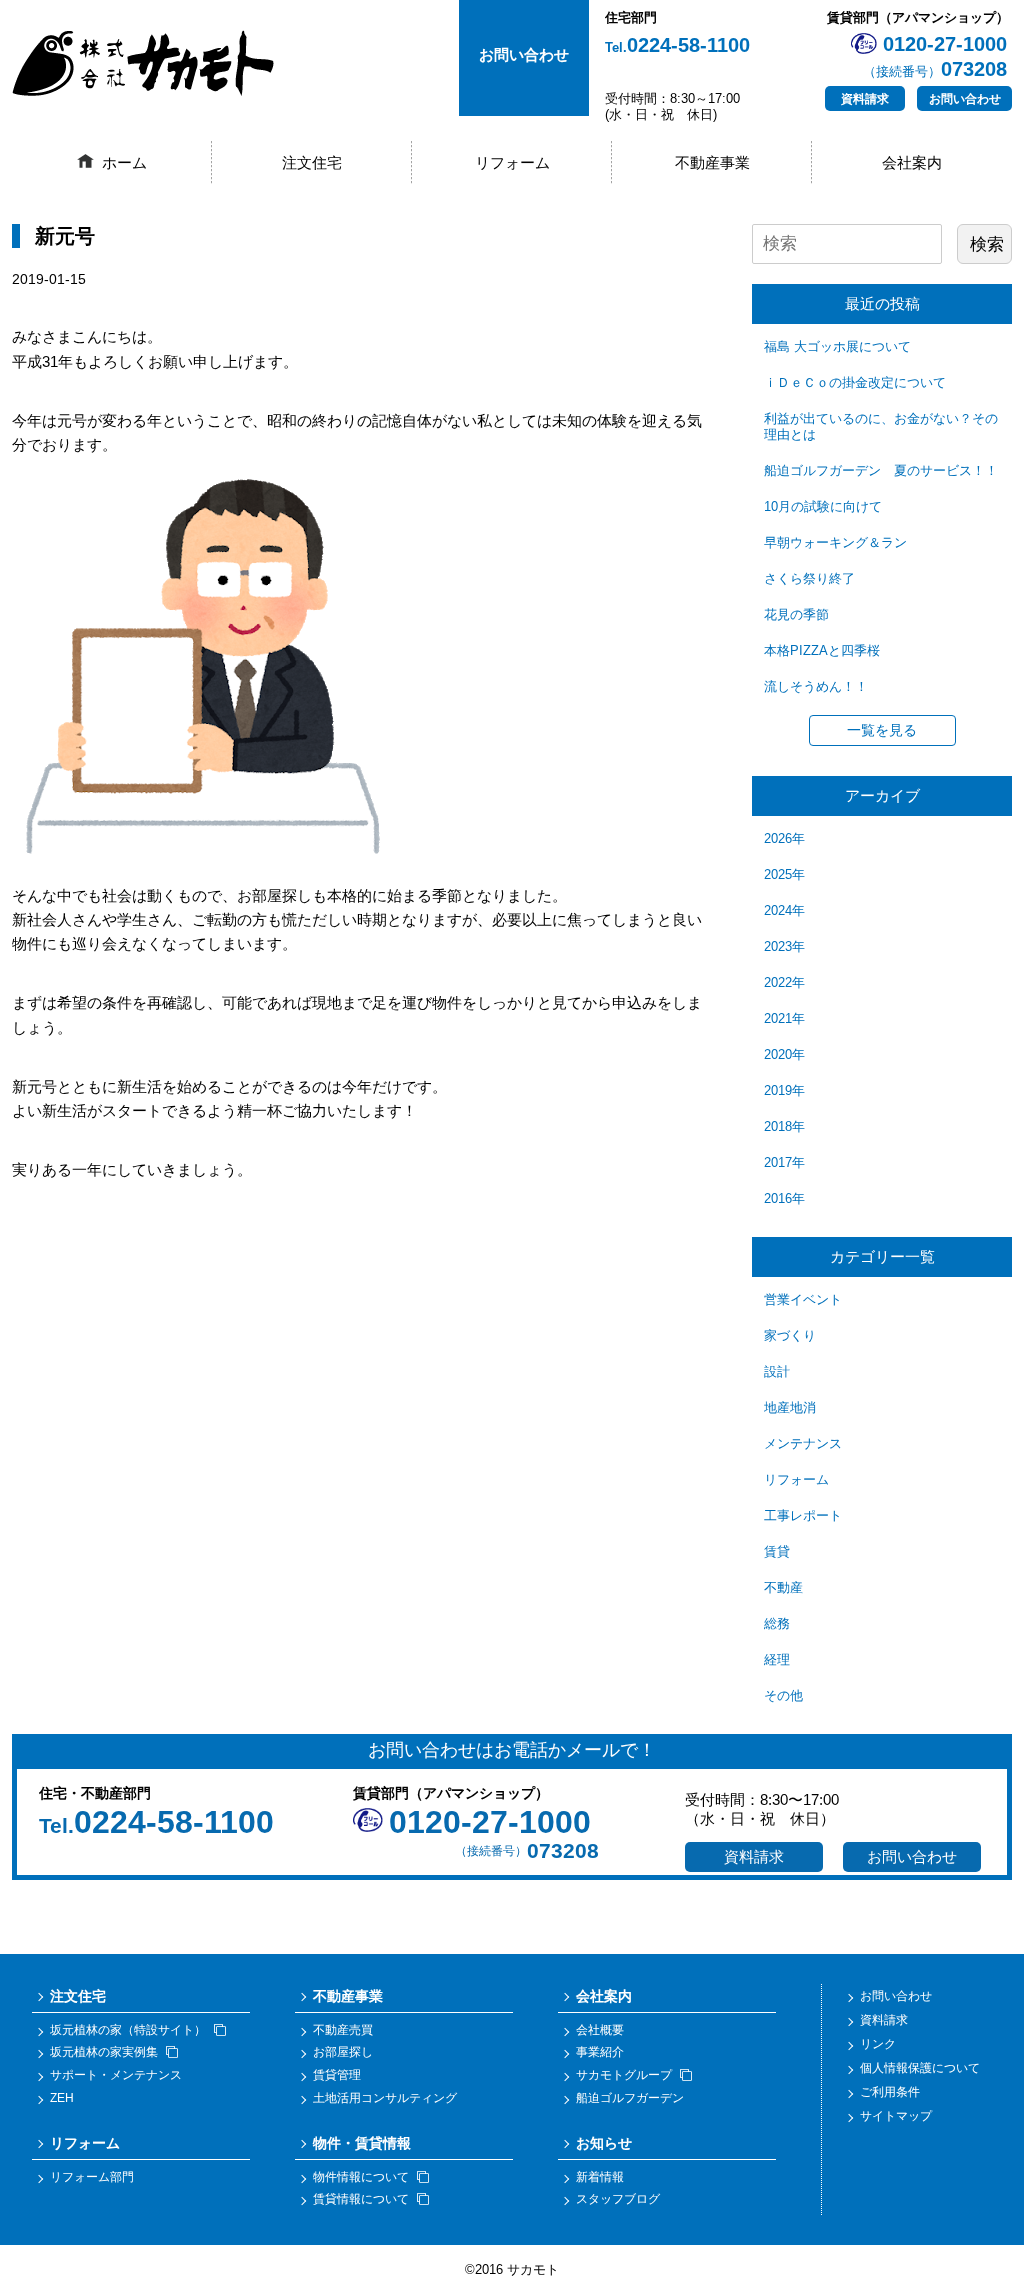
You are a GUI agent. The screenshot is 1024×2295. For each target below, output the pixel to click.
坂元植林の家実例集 (104, 2052)
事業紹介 (600, 2052)
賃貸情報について (361, 2199)
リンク (878, 2044)
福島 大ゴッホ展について (837, 346)
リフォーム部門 (92, 2177)
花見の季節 (796, 614)
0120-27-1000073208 (935, 56)
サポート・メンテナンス (116, 2075)
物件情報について (361, 2177)
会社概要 (600, 2030)
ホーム (124, 162)
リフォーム (512, 162)
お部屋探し (343, 2052)
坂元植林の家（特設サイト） (128, 2030)
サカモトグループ (624, 2075)
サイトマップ (896, 2116)
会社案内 (912, 162)
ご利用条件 (890, 2092)
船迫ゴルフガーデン (630, 2098)
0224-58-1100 (677, 45)
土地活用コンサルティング (385, 2098)
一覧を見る (882, 730)
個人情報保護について (920, 2068)
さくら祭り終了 (809, 578)
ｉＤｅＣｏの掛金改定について (855, 382)
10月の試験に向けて (823, 506)
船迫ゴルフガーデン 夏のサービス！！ (881, 470)
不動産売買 (343, 2030)
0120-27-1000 (490, 1822)
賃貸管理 (337, 2075)
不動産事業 (712, 162)
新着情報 (600, 2177)
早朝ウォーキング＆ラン (835, 542)
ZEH (62, 2098)
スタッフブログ (618, 2199)
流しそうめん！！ (816, 686)
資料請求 (865, 99)
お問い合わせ (965, 99)
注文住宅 (312, 162)
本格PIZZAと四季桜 (822, 650)
